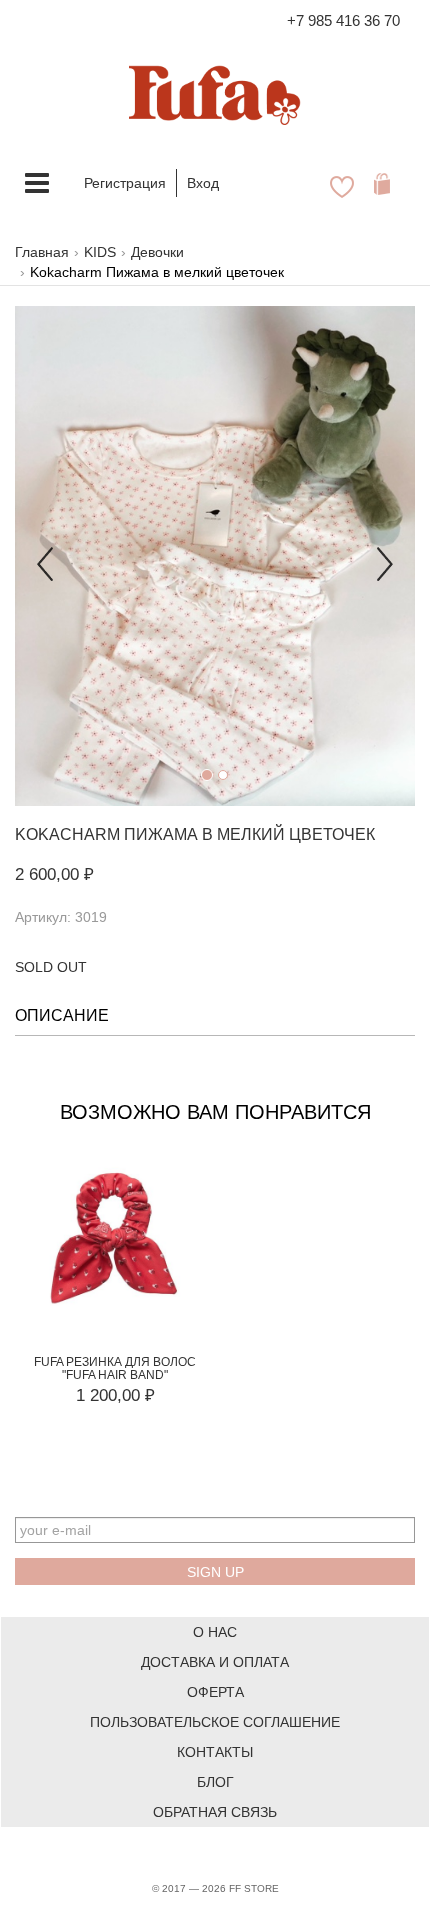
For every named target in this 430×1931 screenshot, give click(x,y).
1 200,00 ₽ (115, 1395)
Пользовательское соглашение (215, 1722)
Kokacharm (67, 834)
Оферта (215, 1692)
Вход (203, 183)
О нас (215, 1632)
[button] (45, 556)
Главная (42, 252)
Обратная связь (215, 1812)
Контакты (215, 1752)
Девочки (157, 252)
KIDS (100, 252)
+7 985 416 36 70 (343, 20)
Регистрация (125, 183)
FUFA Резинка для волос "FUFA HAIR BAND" (115, 1368)
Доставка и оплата (215, 1662)
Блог (215, 1782)
